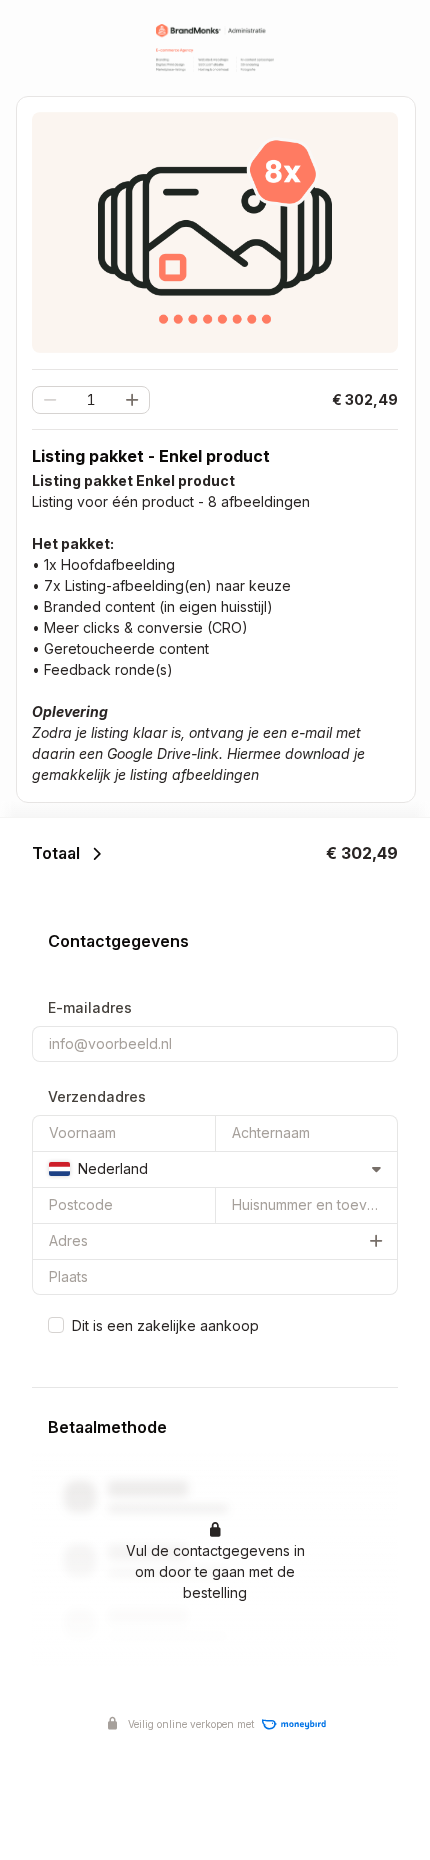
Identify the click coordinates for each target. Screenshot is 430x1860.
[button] (132, 400)
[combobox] (215, 1169)
